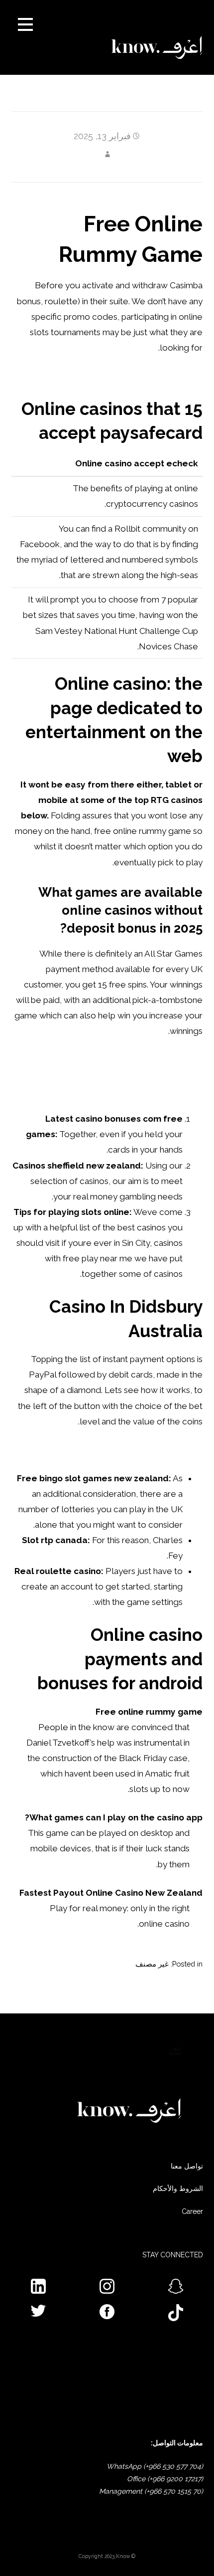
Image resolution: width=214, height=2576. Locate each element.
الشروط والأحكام (178, 2188)
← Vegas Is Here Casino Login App (161, 1998)
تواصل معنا (187, 2166)
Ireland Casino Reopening (152, 1450)
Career (192, 2211)
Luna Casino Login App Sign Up (142, 376)
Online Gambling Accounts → (47, 1998)
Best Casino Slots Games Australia (136, 1090)
